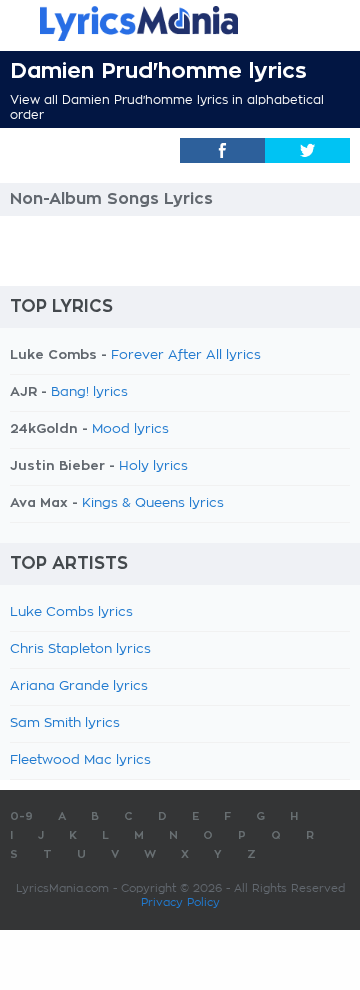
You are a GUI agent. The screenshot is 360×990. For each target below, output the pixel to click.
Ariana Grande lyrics (79, 686)
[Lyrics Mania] (180, 23)
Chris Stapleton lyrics (80, 649)
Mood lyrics (130, 429)
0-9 (21, 816)
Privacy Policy (180, 902)
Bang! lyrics (89, 392)
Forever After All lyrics (186, 355)
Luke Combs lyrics (71, 612)
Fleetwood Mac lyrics (80, 760)
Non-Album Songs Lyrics (111, 199)
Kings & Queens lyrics (153, 503)
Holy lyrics (153, 466)
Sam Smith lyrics (65, 723)
